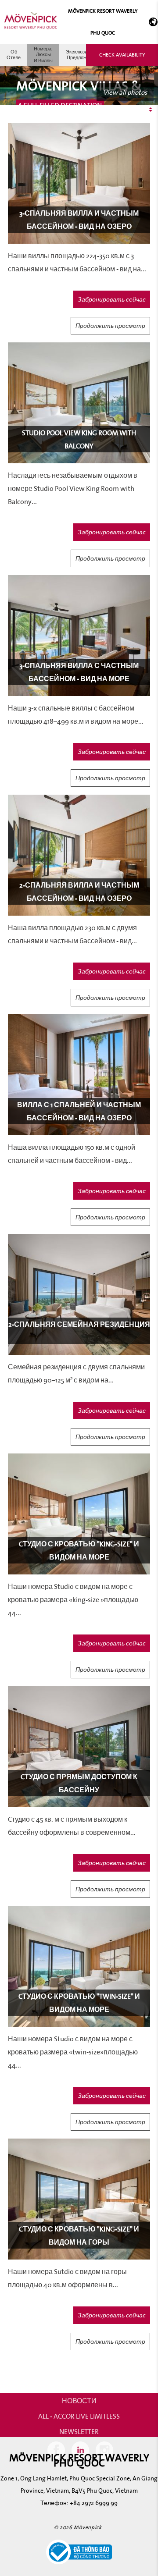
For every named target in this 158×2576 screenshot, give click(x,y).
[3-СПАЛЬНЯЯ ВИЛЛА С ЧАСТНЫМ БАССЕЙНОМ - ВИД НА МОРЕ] (79, 635)
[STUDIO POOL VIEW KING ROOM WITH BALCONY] (79, 402)
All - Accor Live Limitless (79, 2416)
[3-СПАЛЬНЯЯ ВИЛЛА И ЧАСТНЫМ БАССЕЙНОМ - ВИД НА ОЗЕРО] (79, 183)
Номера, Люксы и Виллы (43, 54)
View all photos (125, 92)
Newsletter (79, 2431)
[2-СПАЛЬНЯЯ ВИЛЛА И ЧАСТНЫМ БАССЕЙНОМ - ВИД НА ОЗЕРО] (79, 855)
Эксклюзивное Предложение (82, 55)
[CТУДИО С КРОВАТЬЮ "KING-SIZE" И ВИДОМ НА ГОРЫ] (79, 2198)
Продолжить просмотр (110, 326)
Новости (79, 2401)
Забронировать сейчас (112, 299)
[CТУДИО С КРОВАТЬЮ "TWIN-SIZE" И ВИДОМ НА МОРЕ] (79, 1966)
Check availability (122, 55)
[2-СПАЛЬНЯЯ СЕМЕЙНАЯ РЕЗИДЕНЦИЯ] (79, 1294)
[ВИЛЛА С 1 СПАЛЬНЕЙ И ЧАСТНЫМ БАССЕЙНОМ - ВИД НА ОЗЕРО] (79, 1074)
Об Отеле (14, 55)
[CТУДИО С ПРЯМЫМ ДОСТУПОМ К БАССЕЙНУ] (79, 1746)
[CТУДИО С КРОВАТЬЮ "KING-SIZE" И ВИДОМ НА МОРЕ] (79, 1513)
